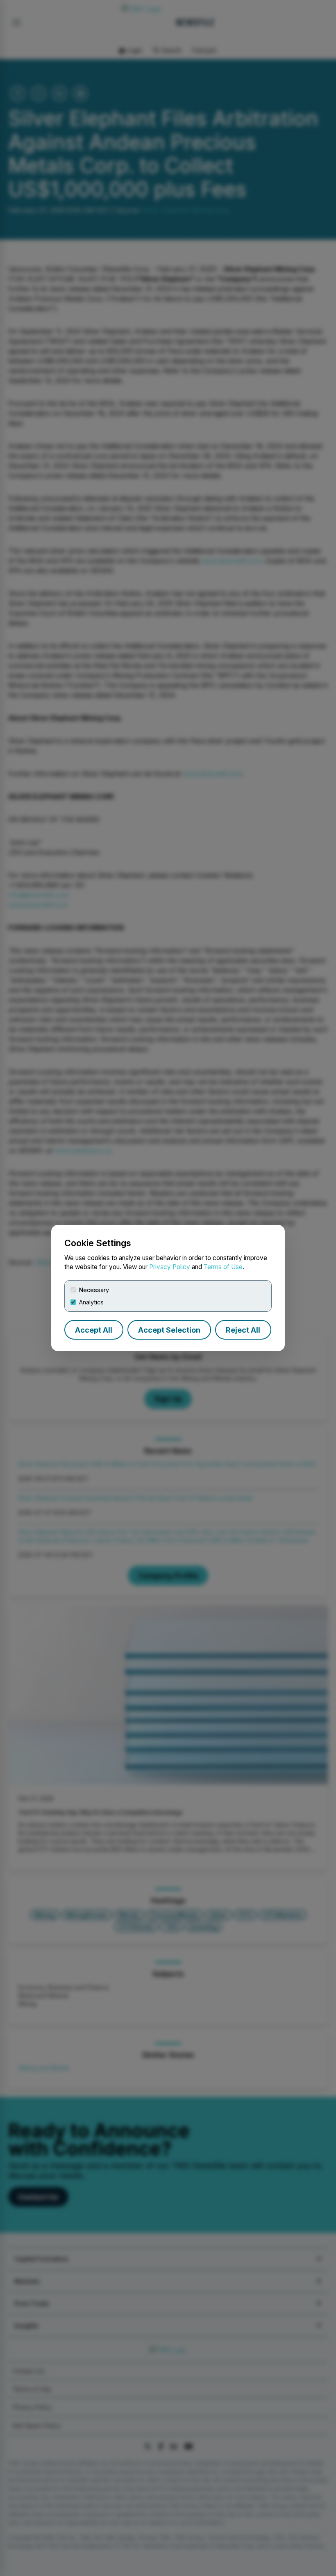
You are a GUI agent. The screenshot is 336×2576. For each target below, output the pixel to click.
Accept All (94, 1330)
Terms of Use (223, 1267)
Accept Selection (169, 1330)
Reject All (243, 1330)
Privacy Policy (170, 1267)
